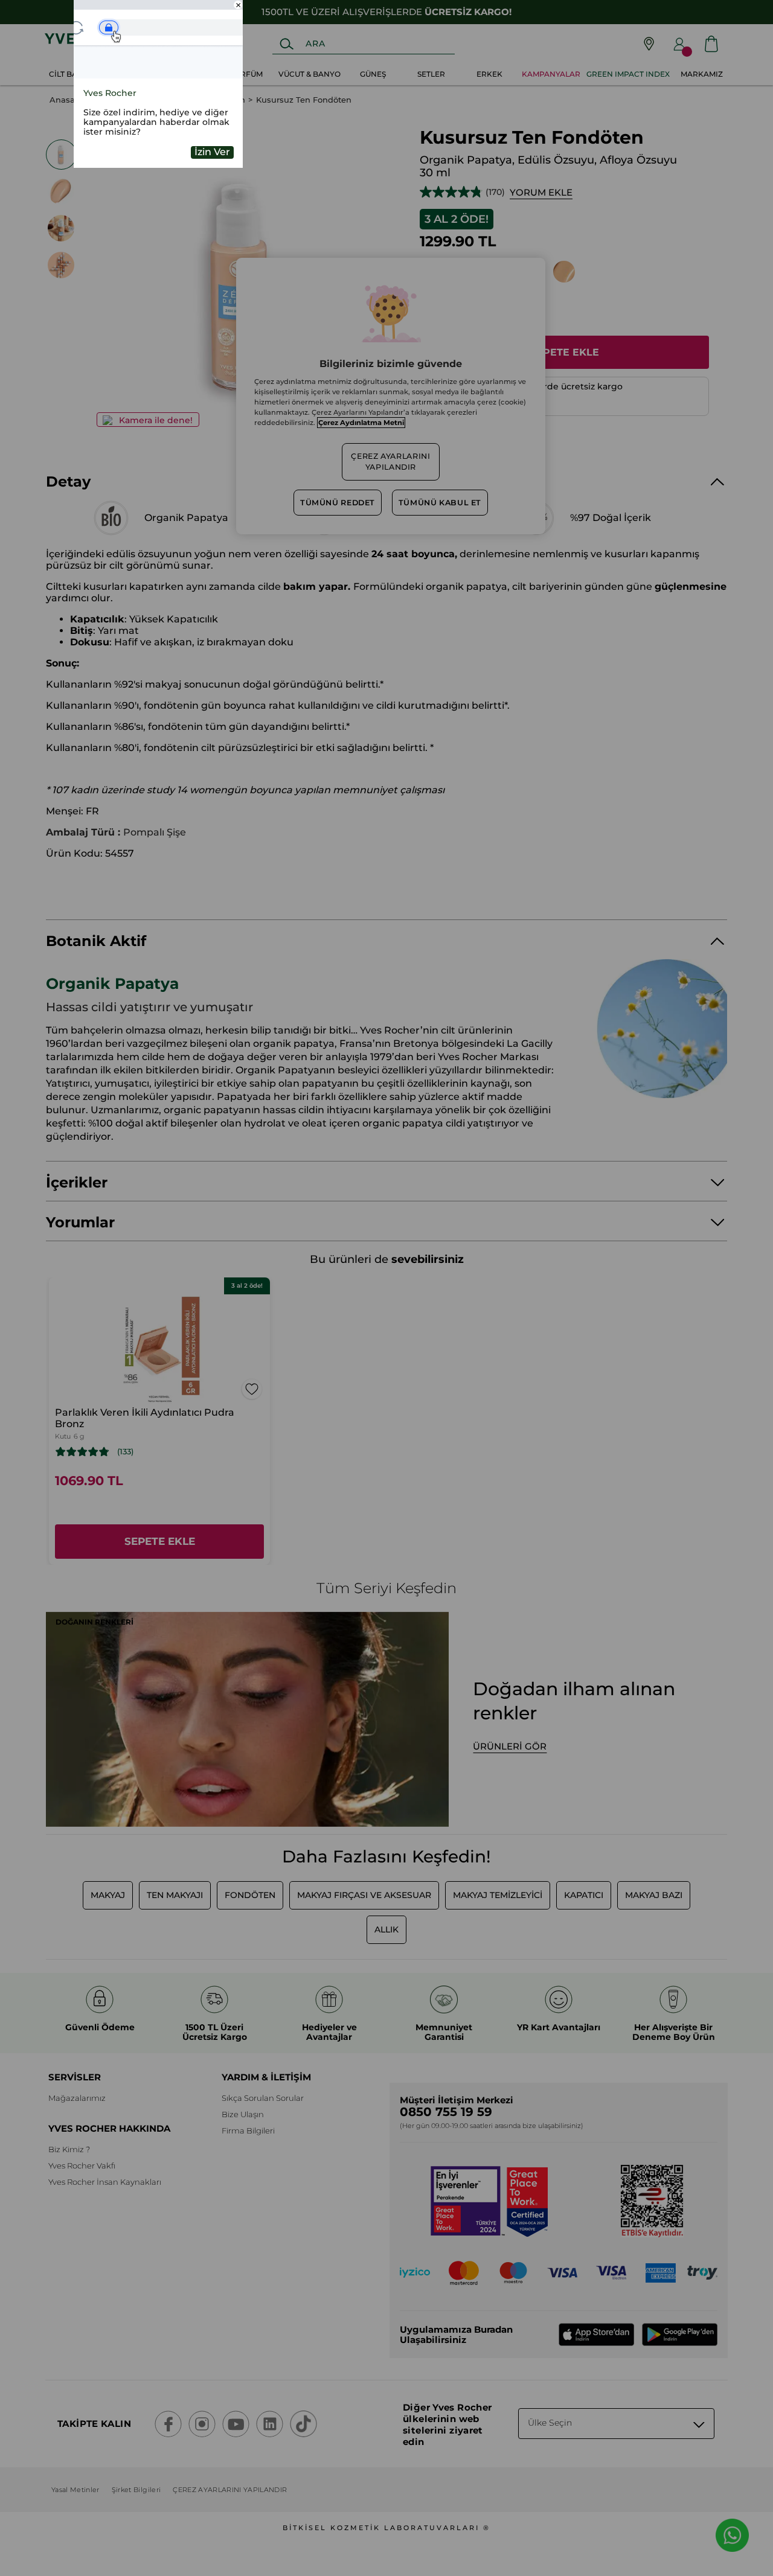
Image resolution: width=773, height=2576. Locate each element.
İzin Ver (212, 152)
